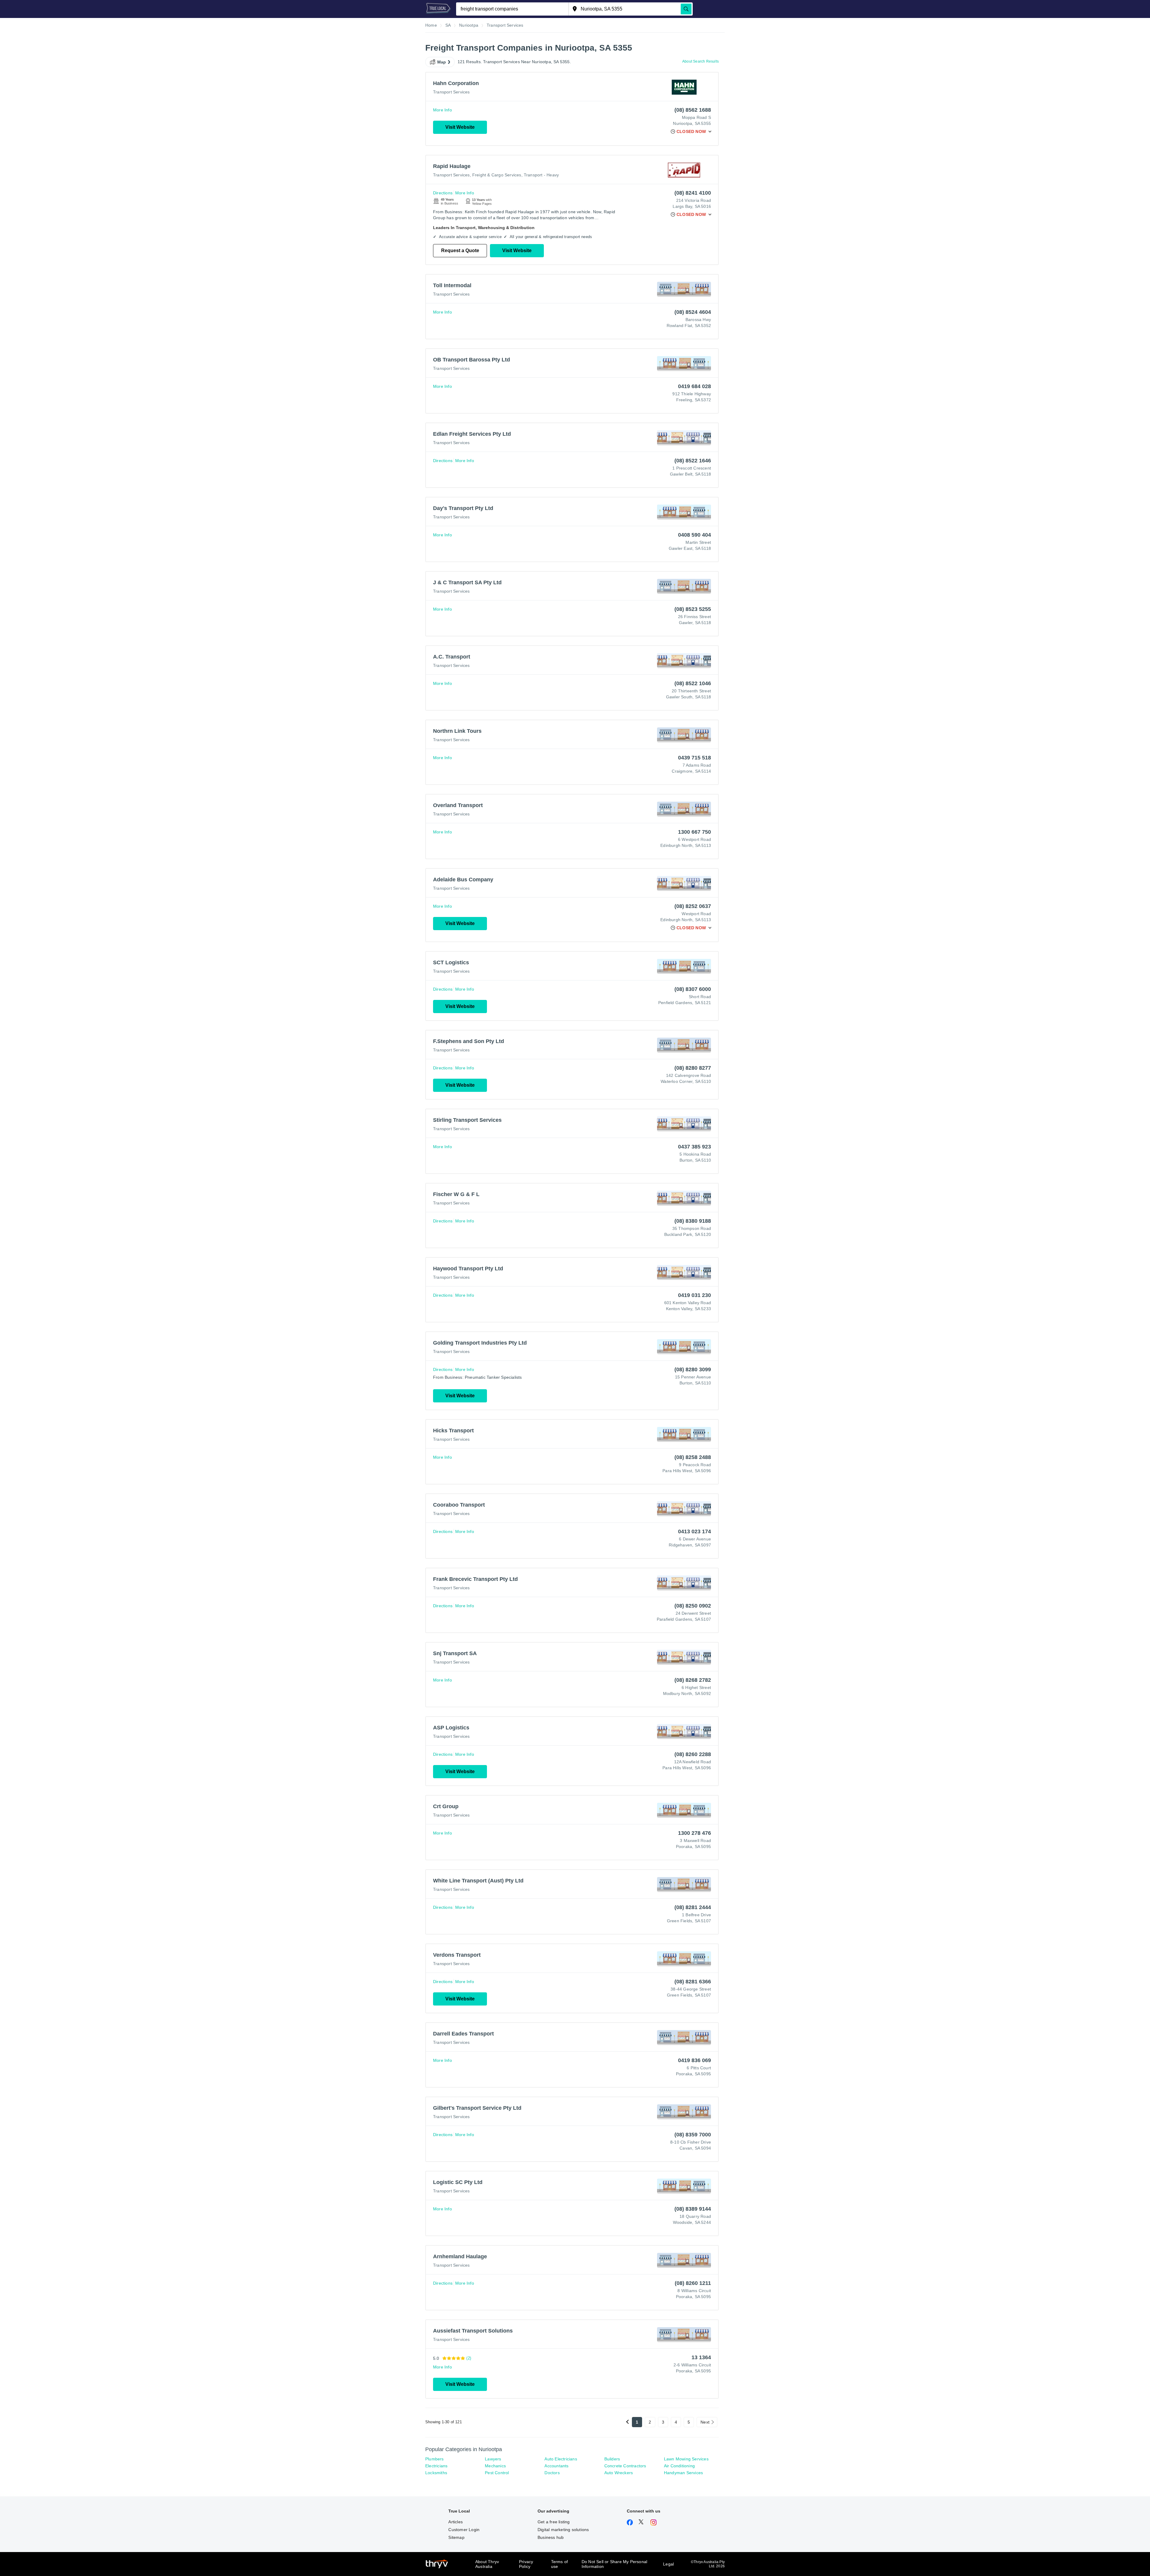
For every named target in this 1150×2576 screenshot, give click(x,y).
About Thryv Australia (487, 2564)
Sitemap (456, 2537)
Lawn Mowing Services (686, 2459)
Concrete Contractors (625, 2466)
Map (442, 62)
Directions (443, 193)
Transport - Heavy (541, 175)
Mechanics (495, 2466)
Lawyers (493, 2459)
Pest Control (497, 2473)
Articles (456, 2522)
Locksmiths (436, 2473)
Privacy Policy (526, 2564)
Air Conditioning (679, 2466)
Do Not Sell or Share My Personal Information (614, 2564)
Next (705, 2422)
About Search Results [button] (700, 61)
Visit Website (460, 127)
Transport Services (451, 92)
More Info (442, 110)
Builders (612, 2459)
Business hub (551, 2537)
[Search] (686, 9)
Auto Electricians (561, 2459)
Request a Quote (460, 251)
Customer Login (464, 2530)
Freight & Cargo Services (497, 175)
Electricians (436, 2466)
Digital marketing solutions (563, 2530)
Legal (668, 2564)
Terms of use (560, 2564)
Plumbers (435, 2459)
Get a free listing (554, 2522)
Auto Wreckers (619, 2473)
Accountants (556, 2466)
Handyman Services (683, 2473)
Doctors (552, 2473)
